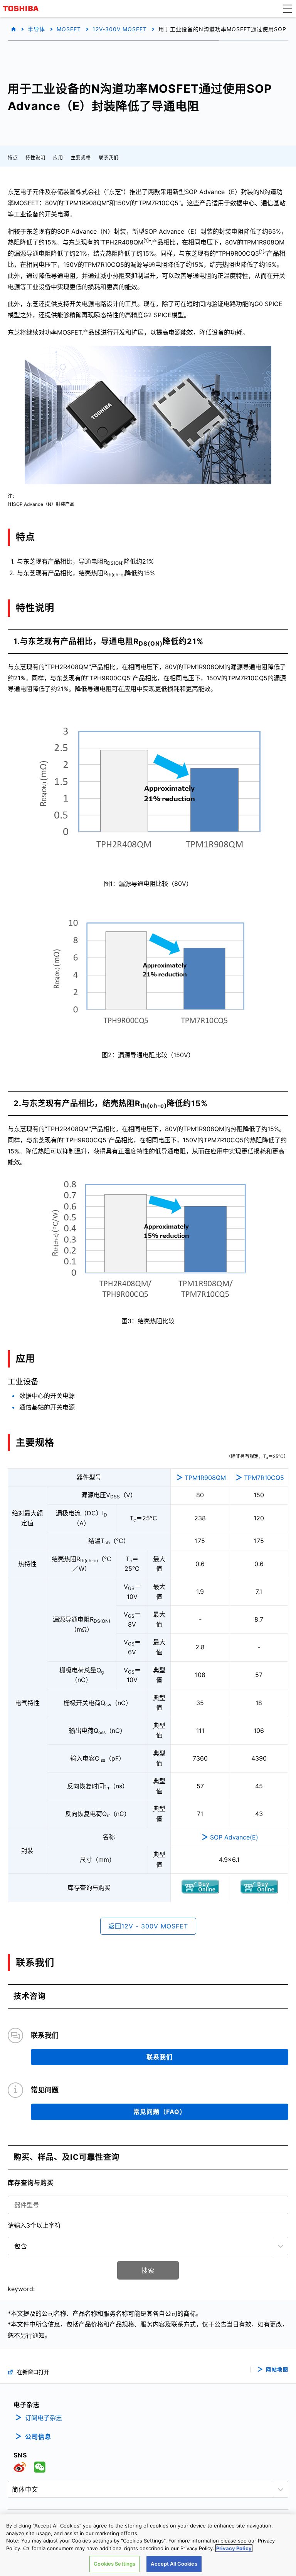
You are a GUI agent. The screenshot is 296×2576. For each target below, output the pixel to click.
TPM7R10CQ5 (264, 1478)
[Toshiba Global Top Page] (22, 8)
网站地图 (277, 2369)
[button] (288, 8)
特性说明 (35, 158)
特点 (13, 158)
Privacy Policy (234, 2548)
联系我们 (109, 158)
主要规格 (81, 158)
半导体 (36, 29)
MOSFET (69, 29)
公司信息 (38, 2437)
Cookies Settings (114, 2564)
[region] (148, 2545)
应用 (58, 158)
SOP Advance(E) (234, 1837)
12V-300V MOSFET (120, 29)
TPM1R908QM (205, 1478)
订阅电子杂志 (44, 2418)
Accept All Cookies (174, 2564)
